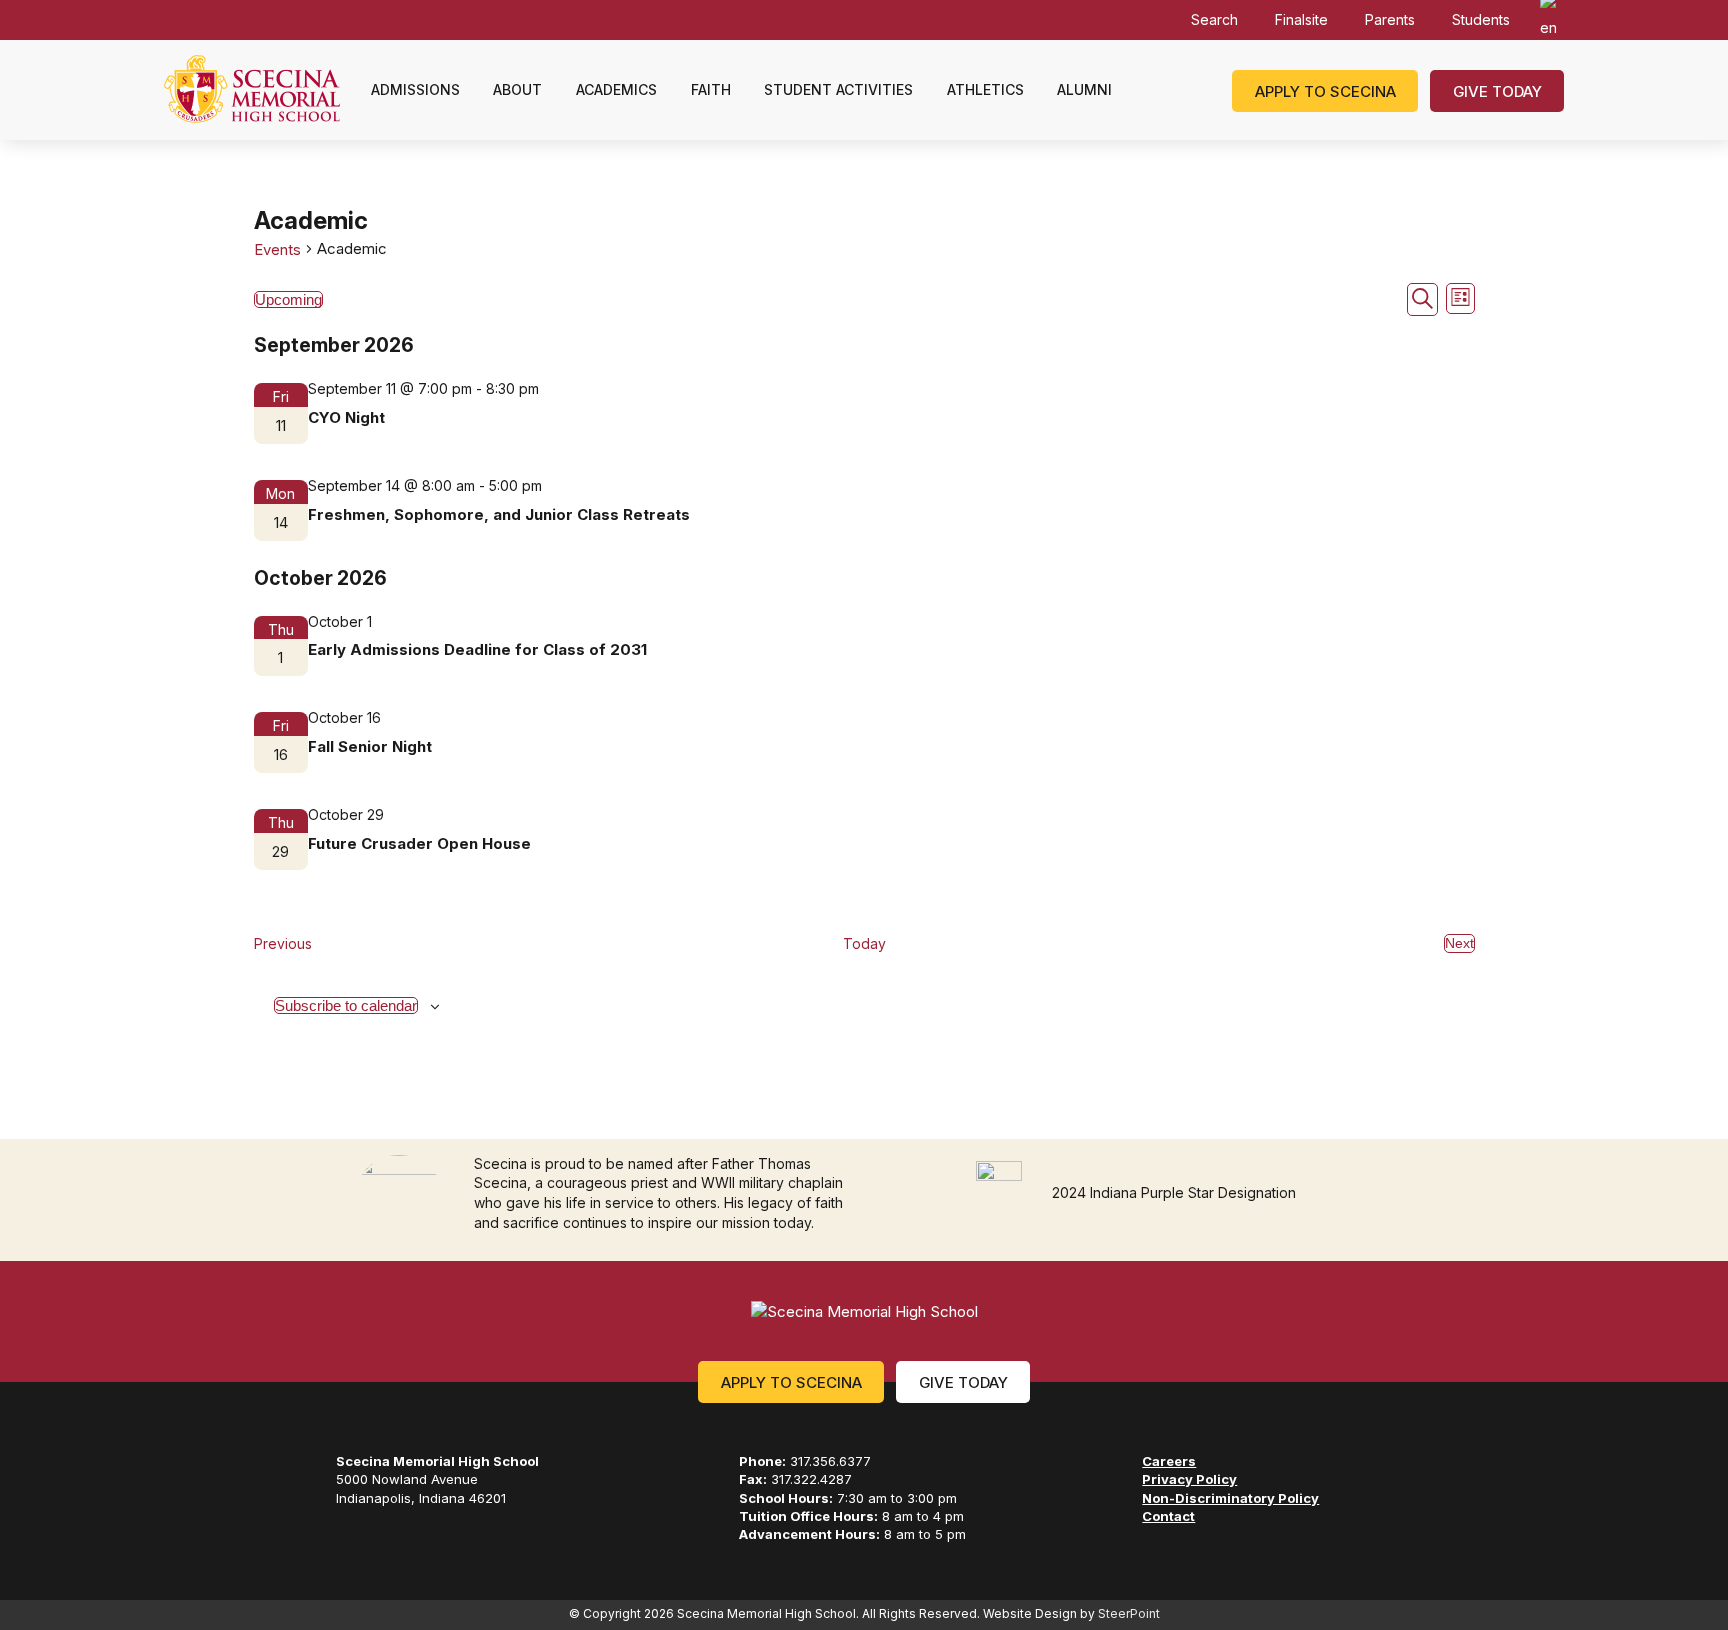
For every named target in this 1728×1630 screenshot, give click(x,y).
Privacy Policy (1189, 1479)
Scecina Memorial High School (252, 89)
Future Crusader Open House (419, 843)
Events (277, 249)
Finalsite (1301, 19)
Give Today (1497, 91)
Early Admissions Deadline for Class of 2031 (477, 649)
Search (1214, 19)
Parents (1390, 19)
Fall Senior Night (370, 746)
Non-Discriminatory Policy (1230, 1498)
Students (1481, 19)
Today (864, 943)
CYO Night (346, 417)
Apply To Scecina (791, 1382)
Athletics (985, 89)
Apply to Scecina (1325, 91)
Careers (1169, 1461)
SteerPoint (1129, 1613)
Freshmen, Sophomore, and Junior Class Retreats (499, 514)
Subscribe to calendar (346, 1005)
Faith (711, 89)
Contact (1168, 1516)
